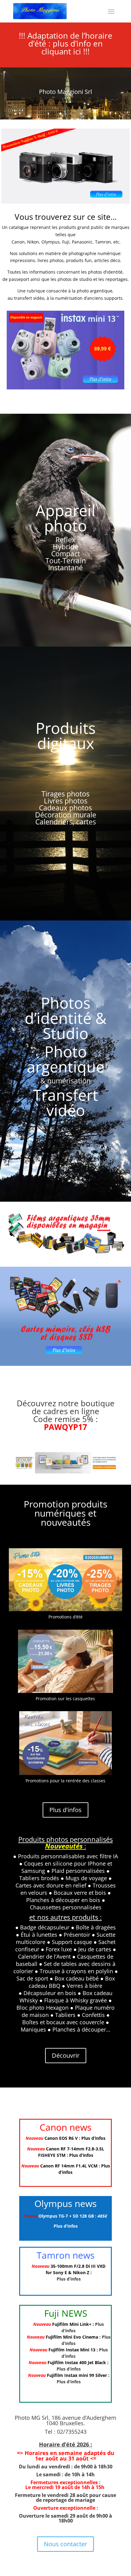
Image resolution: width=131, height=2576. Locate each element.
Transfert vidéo (65, 1103)
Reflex (65, 540)
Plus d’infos (93, 2138)
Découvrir (66, 2055)
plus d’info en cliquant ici (72, 47)
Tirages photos (65, 794)
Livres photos (66, 801)
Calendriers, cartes (66, 822)
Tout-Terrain (66, 561)
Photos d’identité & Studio (65, 1018)
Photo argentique (66, 1059)
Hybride (66, 547)
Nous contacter (65, 2544)
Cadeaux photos (65, 808)
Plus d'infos (65, 1810)
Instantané (65, 568)
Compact (66, 554)
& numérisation (65, 1081)
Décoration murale (66, 815)
